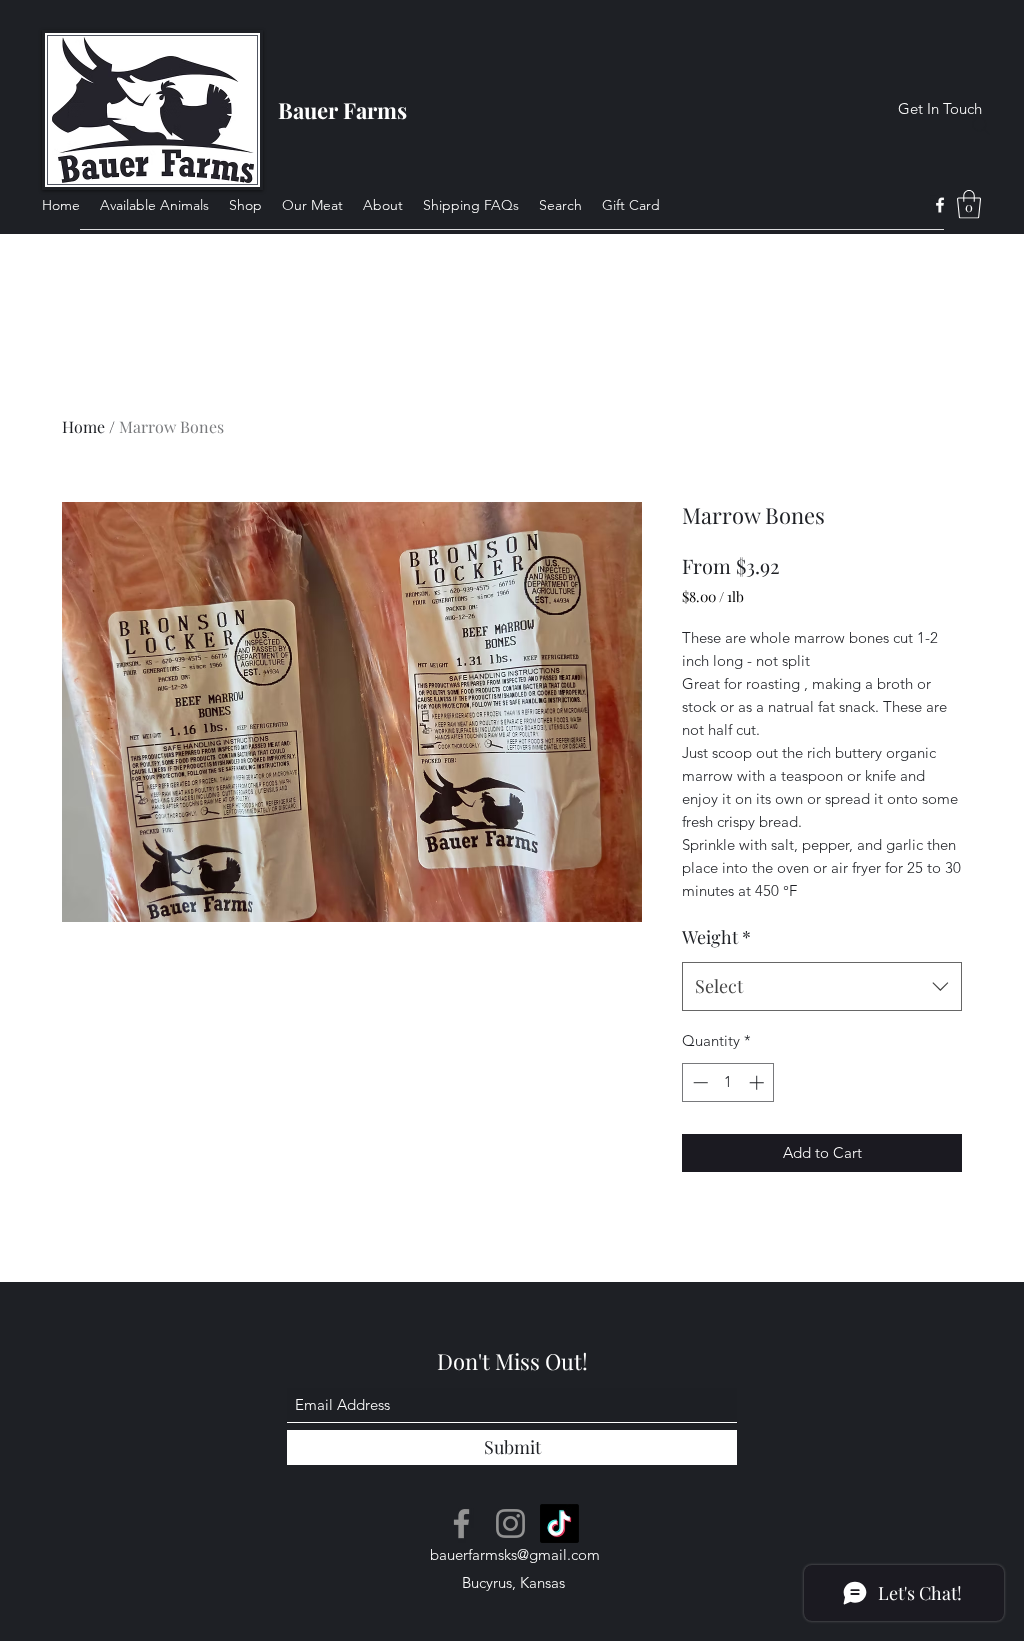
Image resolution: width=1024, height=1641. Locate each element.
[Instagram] (510, 1523)
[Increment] (758, 1082)
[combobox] (822, 987)
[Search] (981, 126)
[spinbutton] (728, 1082)
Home (83, 426)
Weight (716, 937)
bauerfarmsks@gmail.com (515, 1554)
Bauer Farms (342, 110)
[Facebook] (940, 205)
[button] (969, 204)
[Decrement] (698, 1082)
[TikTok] (559, 1523)
